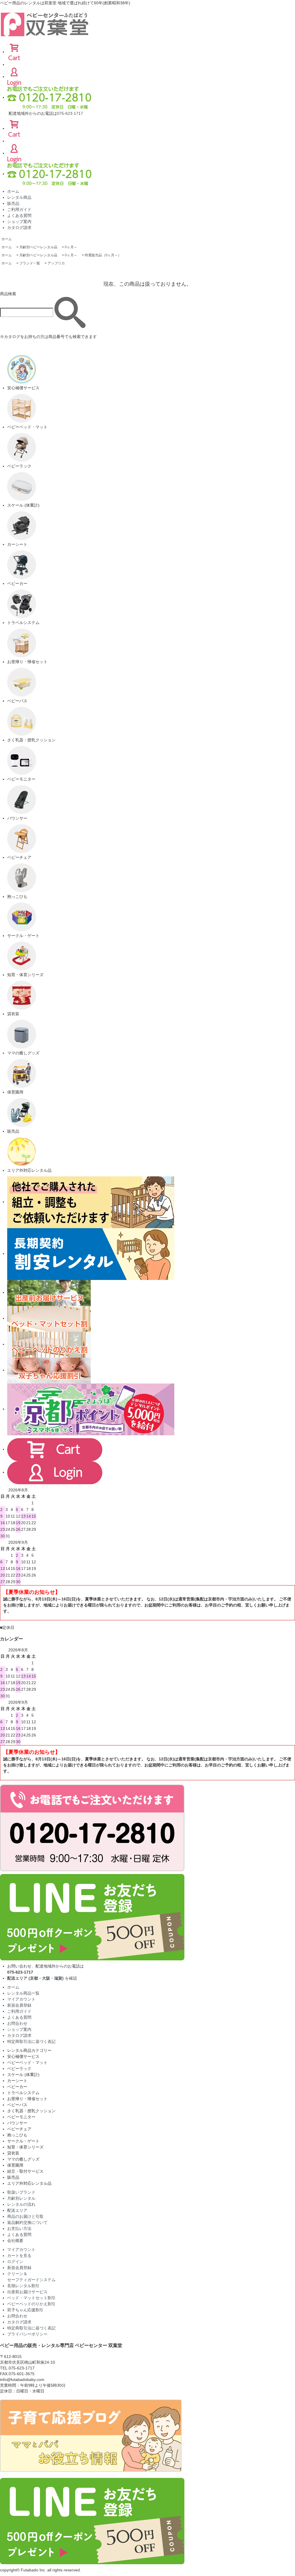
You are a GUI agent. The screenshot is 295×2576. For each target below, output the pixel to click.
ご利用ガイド (19, 209)
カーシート (17, 2081)
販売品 (13, 203)
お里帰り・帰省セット (27, 2099)
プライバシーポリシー (27, 2334)
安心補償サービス (23, 2056)
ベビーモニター (21, 2117)
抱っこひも (17, 2135)
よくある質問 (19, 215)
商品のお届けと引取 (25, 2216)
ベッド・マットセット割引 (31, 2298)
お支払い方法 (19, 2228)
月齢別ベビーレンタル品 (38, 247)
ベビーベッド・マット (27, 2062)
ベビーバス (17, 2105)
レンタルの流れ (21, 2204)
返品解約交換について (27, 2222)
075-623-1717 (70, 113)
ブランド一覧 (30, 263)
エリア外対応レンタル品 (29, 2183)
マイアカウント (21, 1999)
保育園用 (15, 2165)
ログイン (15, 2262)
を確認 (42, 1978)
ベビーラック (19, 2069)
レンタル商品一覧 (23, 1993)
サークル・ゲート (23, 2141)
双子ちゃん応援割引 (25, 2310)
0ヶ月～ (71, 247)
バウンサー (17, 2123)
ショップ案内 (19, 222)
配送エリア (17, 2210)
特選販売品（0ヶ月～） (103, 255)
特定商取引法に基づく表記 (31, 2041)
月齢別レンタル (21, 2198)
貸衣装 (13, 2153)
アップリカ (56, 263)
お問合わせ (17, 2023)
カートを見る (19, 2256)
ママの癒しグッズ (23, 2159)
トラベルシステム (23, 2093)
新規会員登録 (19, 2005)
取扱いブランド (21, 2192)
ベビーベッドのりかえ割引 (31, 2304)
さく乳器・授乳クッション (31, 2111)
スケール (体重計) (23, 2075)
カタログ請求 (19, 228)
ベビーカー (17, 2087)
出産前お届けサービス (27, 2292)
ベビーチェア (19, 2129)
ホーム (13, 191)
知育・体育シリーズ (25, 2147)
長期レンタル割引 (23, 2286)
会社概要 (15, 2241)
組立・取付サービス (25, 2171)
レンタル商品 (19, 197)
